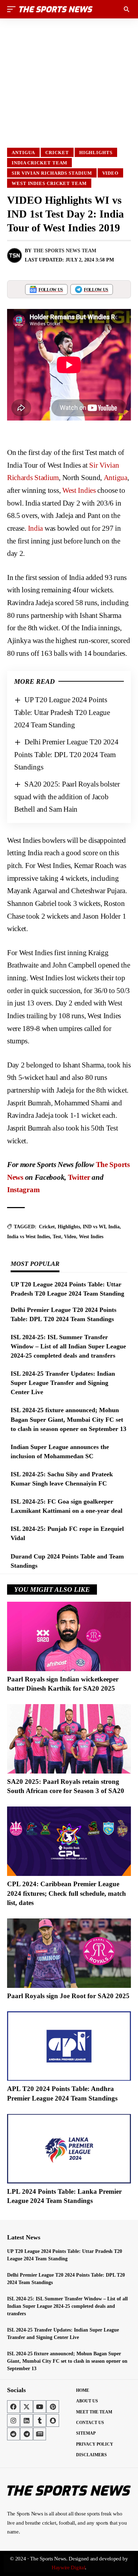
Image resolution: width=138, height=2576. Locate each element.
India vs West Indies (28, 1237)
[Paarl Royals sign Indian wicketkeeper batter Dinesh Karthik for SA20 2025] (69, 1636)
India (36, 528)
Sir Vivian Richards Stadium (52, 173)
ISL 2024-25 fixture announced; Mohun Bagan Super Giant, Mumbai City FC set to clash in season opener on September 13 (68, 1419)
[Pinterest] (53, 2407)
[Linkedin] (27, 2420)
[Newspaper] (40, 2434)
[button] (13, 9)
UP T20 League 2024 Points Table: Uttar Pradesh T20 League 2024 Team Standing (62, 712)
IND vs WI (94, 1227)
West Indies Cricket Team (49, 183)
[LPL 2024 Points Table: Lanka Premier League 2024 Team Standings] (69, 2149)
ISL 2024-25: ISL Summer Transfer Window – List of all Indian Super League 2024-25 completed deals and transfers (68, 1346)
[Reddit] (13, 2434)
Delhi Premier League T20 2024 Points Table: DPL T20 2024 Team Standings (66, 754)
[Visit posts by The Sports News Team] (15, 255)
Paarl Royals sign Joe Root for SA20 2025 (68, 1996)
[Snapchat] (53, 2420)
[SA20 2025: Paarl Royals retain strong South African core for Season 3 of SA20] (69, 1739)
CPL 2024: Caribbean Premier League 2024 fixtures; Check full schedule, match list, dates (67, 1893)
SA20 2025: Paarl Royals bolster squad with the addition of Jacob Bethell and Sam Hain (67, 797)
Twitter (79, 1177)
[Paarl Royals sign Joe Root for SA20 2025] (69, 1953)
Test (57, 1237)
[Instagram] (13, 2420)
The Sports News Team (65, 251)
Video (111, 173)
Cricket (57, 153)
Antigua (23, 153)
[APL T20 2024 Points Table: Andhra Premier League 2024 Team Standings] (69, 2046)
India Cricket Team (39, 163)
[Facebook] (13, 2407)
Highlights (96, 153)
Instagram (23, 1190)
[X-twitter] (27, 2407)
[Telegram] (27, 2434)
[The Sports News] (56, 9)
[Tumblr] (40, 2420)
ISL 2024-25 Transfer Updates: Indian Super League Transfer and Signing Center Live (63, 1383)
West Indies (79, 490)
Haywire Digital (68, 2567)
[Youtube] (40, 2407)
